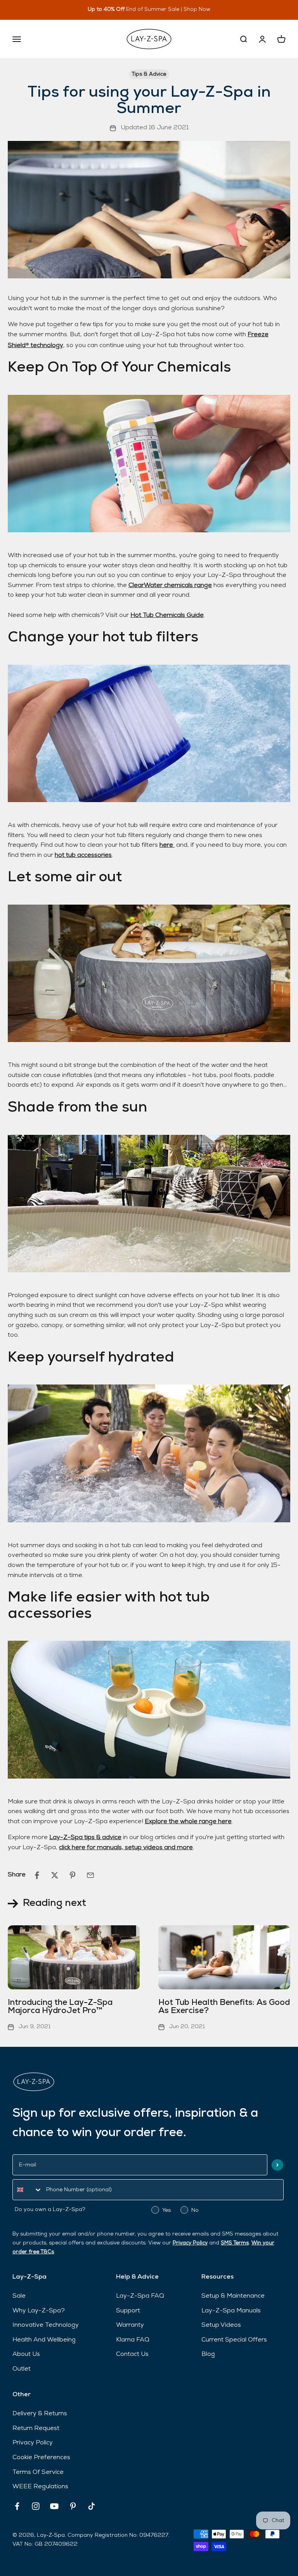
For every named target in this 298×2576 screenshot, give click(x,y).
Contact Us (132, 2354)
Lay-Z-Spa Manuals (231, 2311)
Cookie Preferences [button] (41, 2458)
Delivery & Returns (40, 2414)
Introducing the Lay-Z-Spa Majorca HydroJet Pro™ (60, 2007)
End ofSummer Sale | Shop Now (161, 10)
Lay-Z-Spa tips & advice (85, 1838)
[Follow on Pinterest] (73, 2506)
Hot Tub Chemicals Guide (167, 615)
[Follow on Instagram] (36, 2506)
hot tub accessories (83, 855)
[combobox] (28, 2190)
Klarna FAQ (133, 2340)
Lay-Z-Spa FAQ (140, 2296)
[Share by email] (90, 1875)
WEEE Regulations (40, 2487)
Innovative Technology (46, 2325)
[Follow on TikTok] (92, 2506)
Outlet (22, 2369)
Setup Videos (221, 2325)
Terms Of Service (38, 2472)
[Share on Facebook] (37, 1875)
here (167, 845)
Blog (208, 2354)
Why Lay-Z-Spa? (39, 2311)
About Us (26, 2354)
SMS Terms (235, 2243)
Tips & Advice (149, 74)
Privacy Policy (190, 2243)
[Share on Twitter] (55, 1875)
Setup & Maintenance (233, 2296)
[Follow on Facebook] (17, 2506)
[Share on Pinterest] (73, 1875)
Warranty (130, 2325)
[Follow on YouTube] (54, 2506)
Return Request (36, 2428)
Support (128, 2311)
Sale (19, 2296)
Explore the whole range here (188, 1822)
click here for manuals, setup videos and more (126, 1848)
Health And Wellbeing (44, 2340)
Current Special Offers (234, 2340)
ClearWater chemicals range (170, 585)
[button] (277, 2165)
